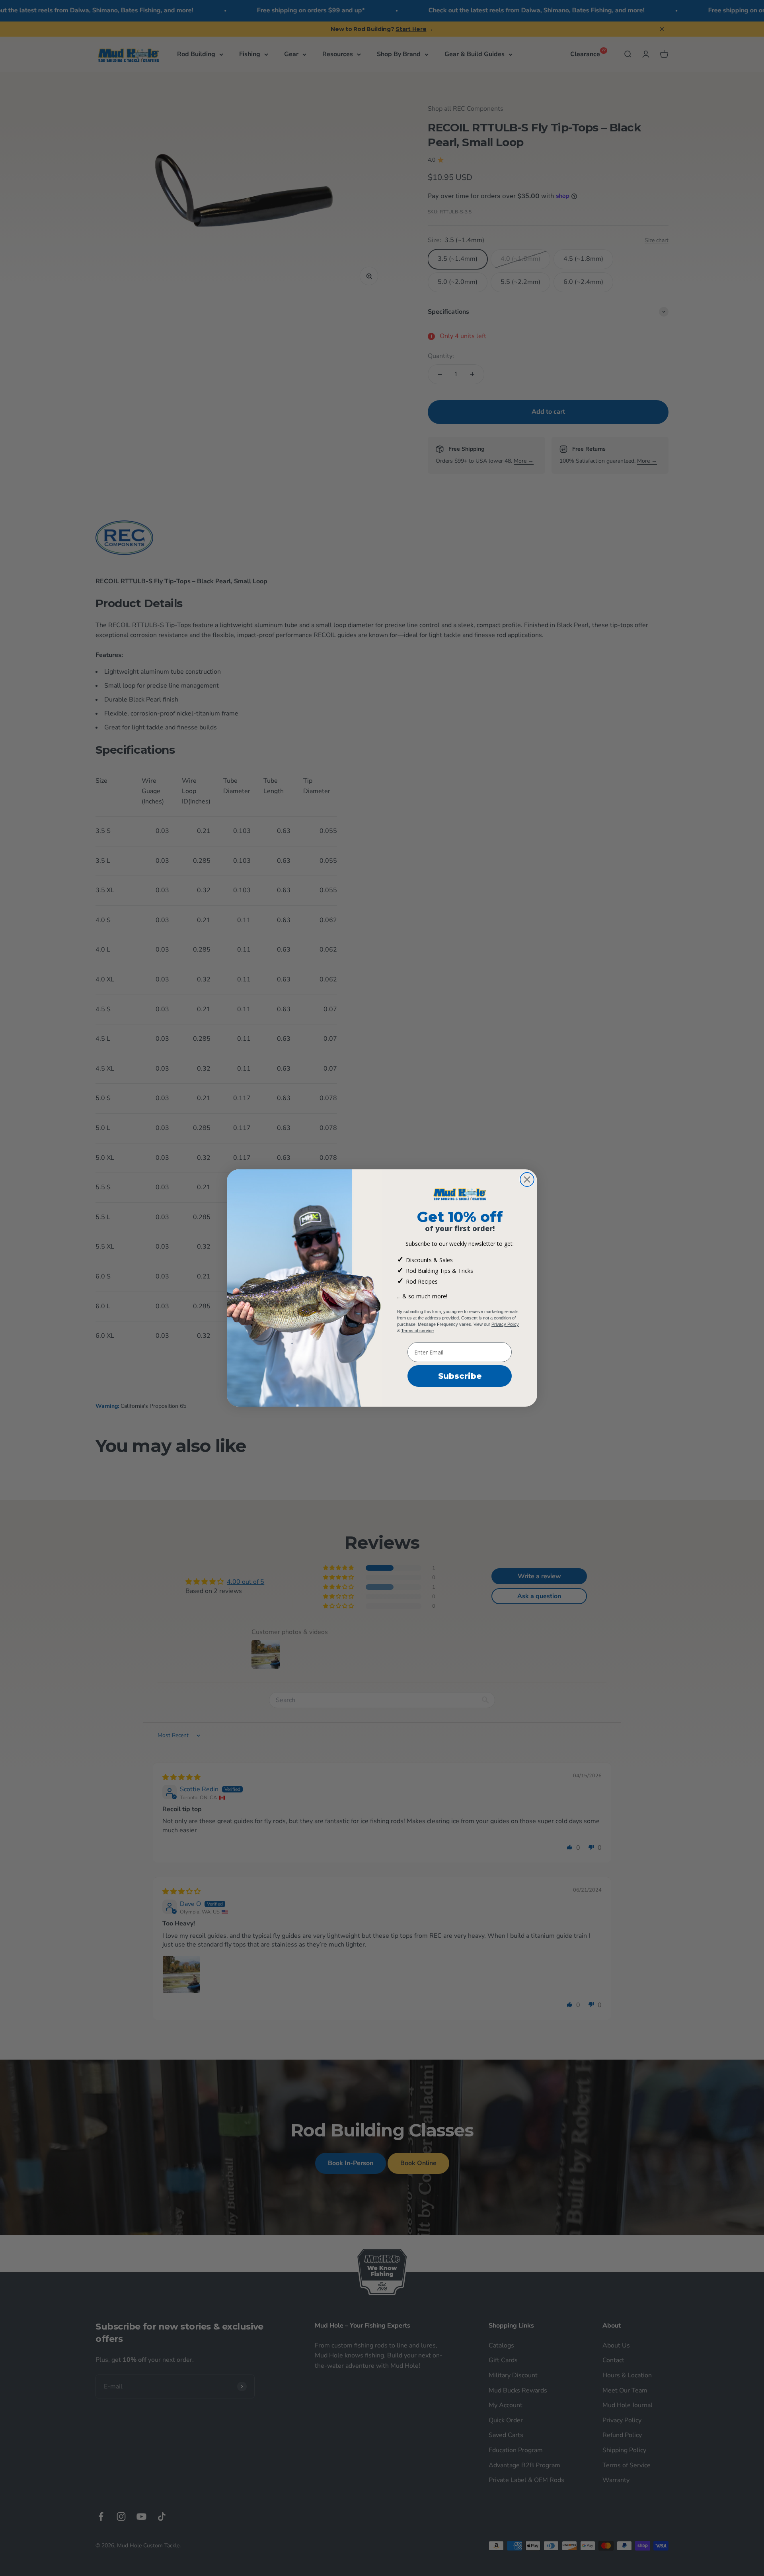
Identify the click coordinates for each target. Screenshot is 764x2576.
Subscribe (460, 1376)
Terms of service (417, 1331)
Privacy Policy (505, 1324)
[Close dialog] (527, 1180)
